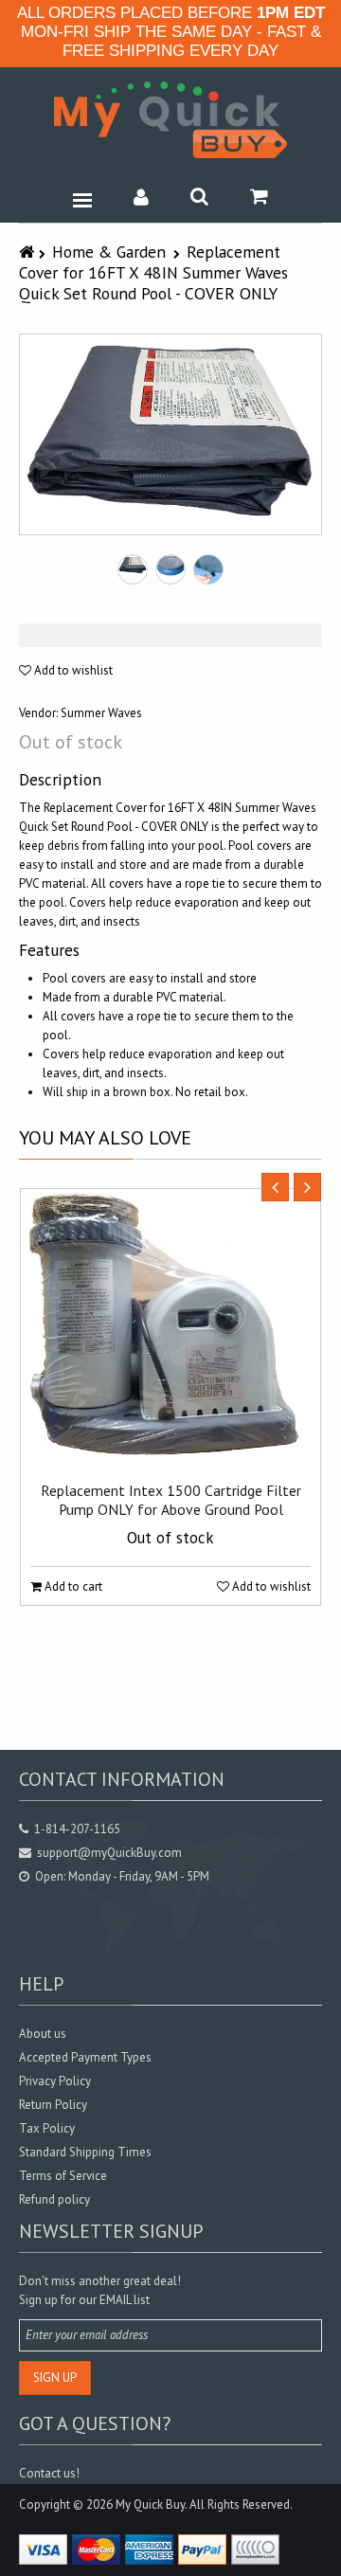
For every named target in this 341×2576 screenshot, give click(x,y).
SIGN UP (55, 2378)
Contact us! (49, 2473)
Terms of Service (63, 2176)
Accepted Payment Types (85, 2057)
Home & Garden (109, 252)
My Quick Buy (150, 2504)
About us (43, 2034)
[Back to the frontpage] (29, 252)
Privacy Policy (55, 2081)
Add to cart (72, 1586)
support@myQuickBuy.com (109, 1853)
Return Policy (53, 2105)
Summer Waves (101, 713)
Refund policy (54, 2199)
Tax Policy (47, 2128)
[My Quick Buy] (170, 120)
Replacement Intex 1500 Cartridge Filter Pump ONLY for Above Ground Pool (171, 1500)
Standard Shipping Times (85, 2152)
